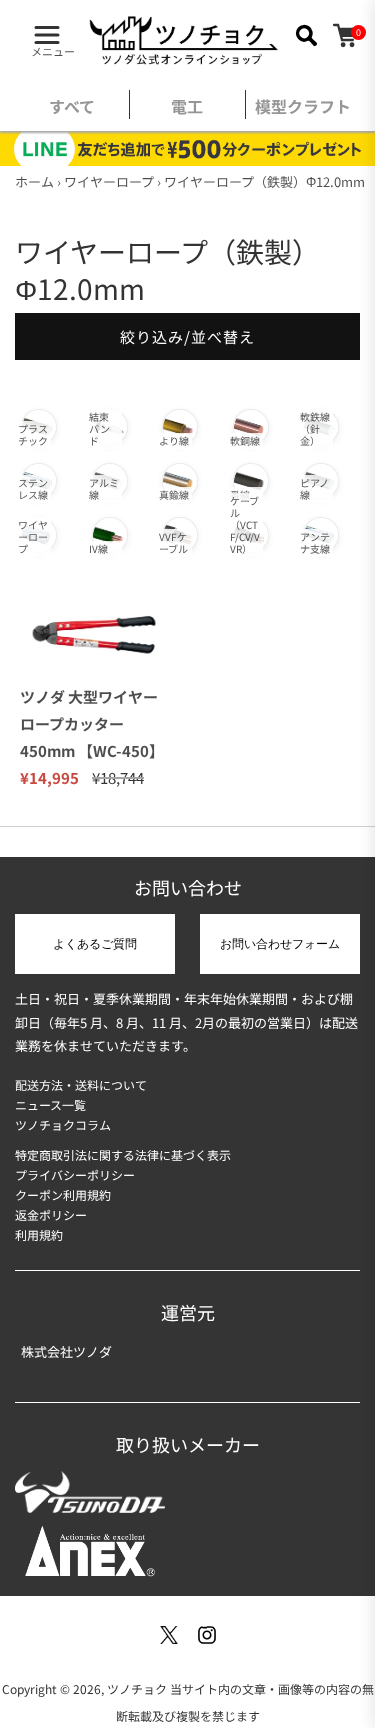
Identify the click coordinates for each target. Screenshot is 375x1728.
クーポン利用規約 (63, 1194)
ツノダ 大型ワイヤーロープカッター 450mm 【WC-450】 (92, 723)
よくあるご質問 (95, 944)
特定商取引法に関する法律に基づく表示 (123, 1154)
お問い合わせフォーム (280, 944)
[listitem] (72, 110)
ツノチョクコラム (63, 1124)
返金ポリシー (51, 1214)
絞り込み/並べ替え (187, 336)
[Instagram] (207, 1635)
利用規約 (39, 1234)
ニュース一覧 (50, 1104)
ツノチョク (137, 1688)
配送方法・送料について (81, 1084)
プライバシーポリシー (75, 1174)
